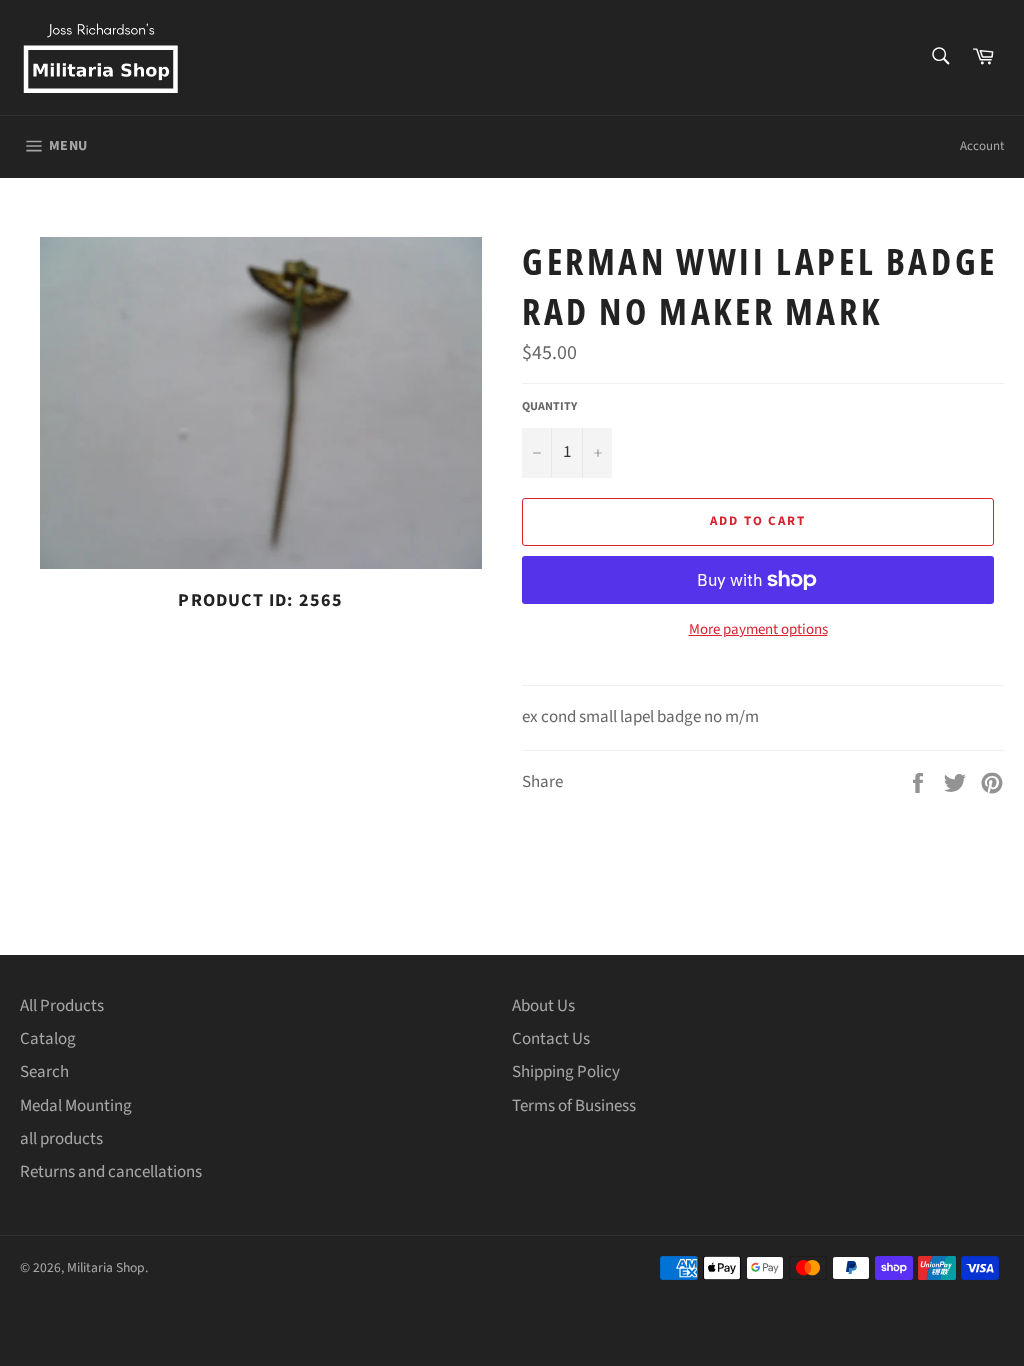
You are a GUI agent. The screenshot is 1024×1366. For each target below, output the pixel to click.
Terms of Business (574, 1106)
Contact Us (551, 1039)
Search (44, 1072)
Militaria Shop (106, 1267)
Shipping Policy (566, 1072)
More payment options (758, 630)
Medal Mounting (76, 1106)
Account (982, 146)
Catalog (48, 1039)
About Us (543, 1006)
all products (61, 1139)
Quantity (549, 407)
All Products (62, 1006)
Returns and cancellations (111, 1172)
